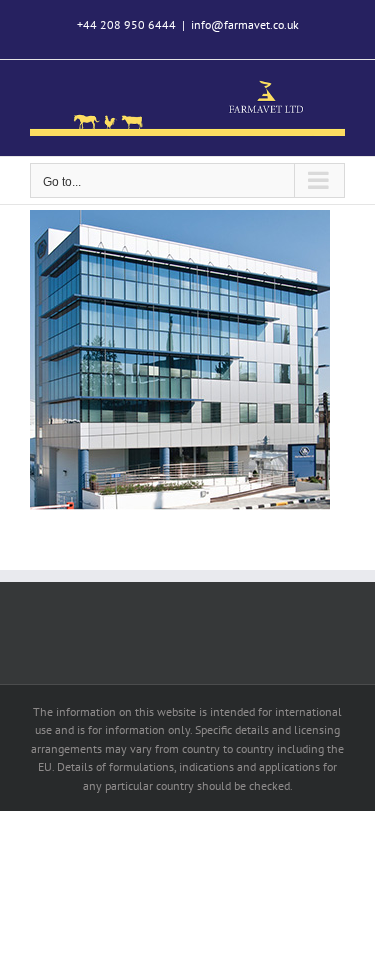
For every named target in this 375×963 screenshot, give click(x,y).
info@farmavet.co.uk (245, 24)
